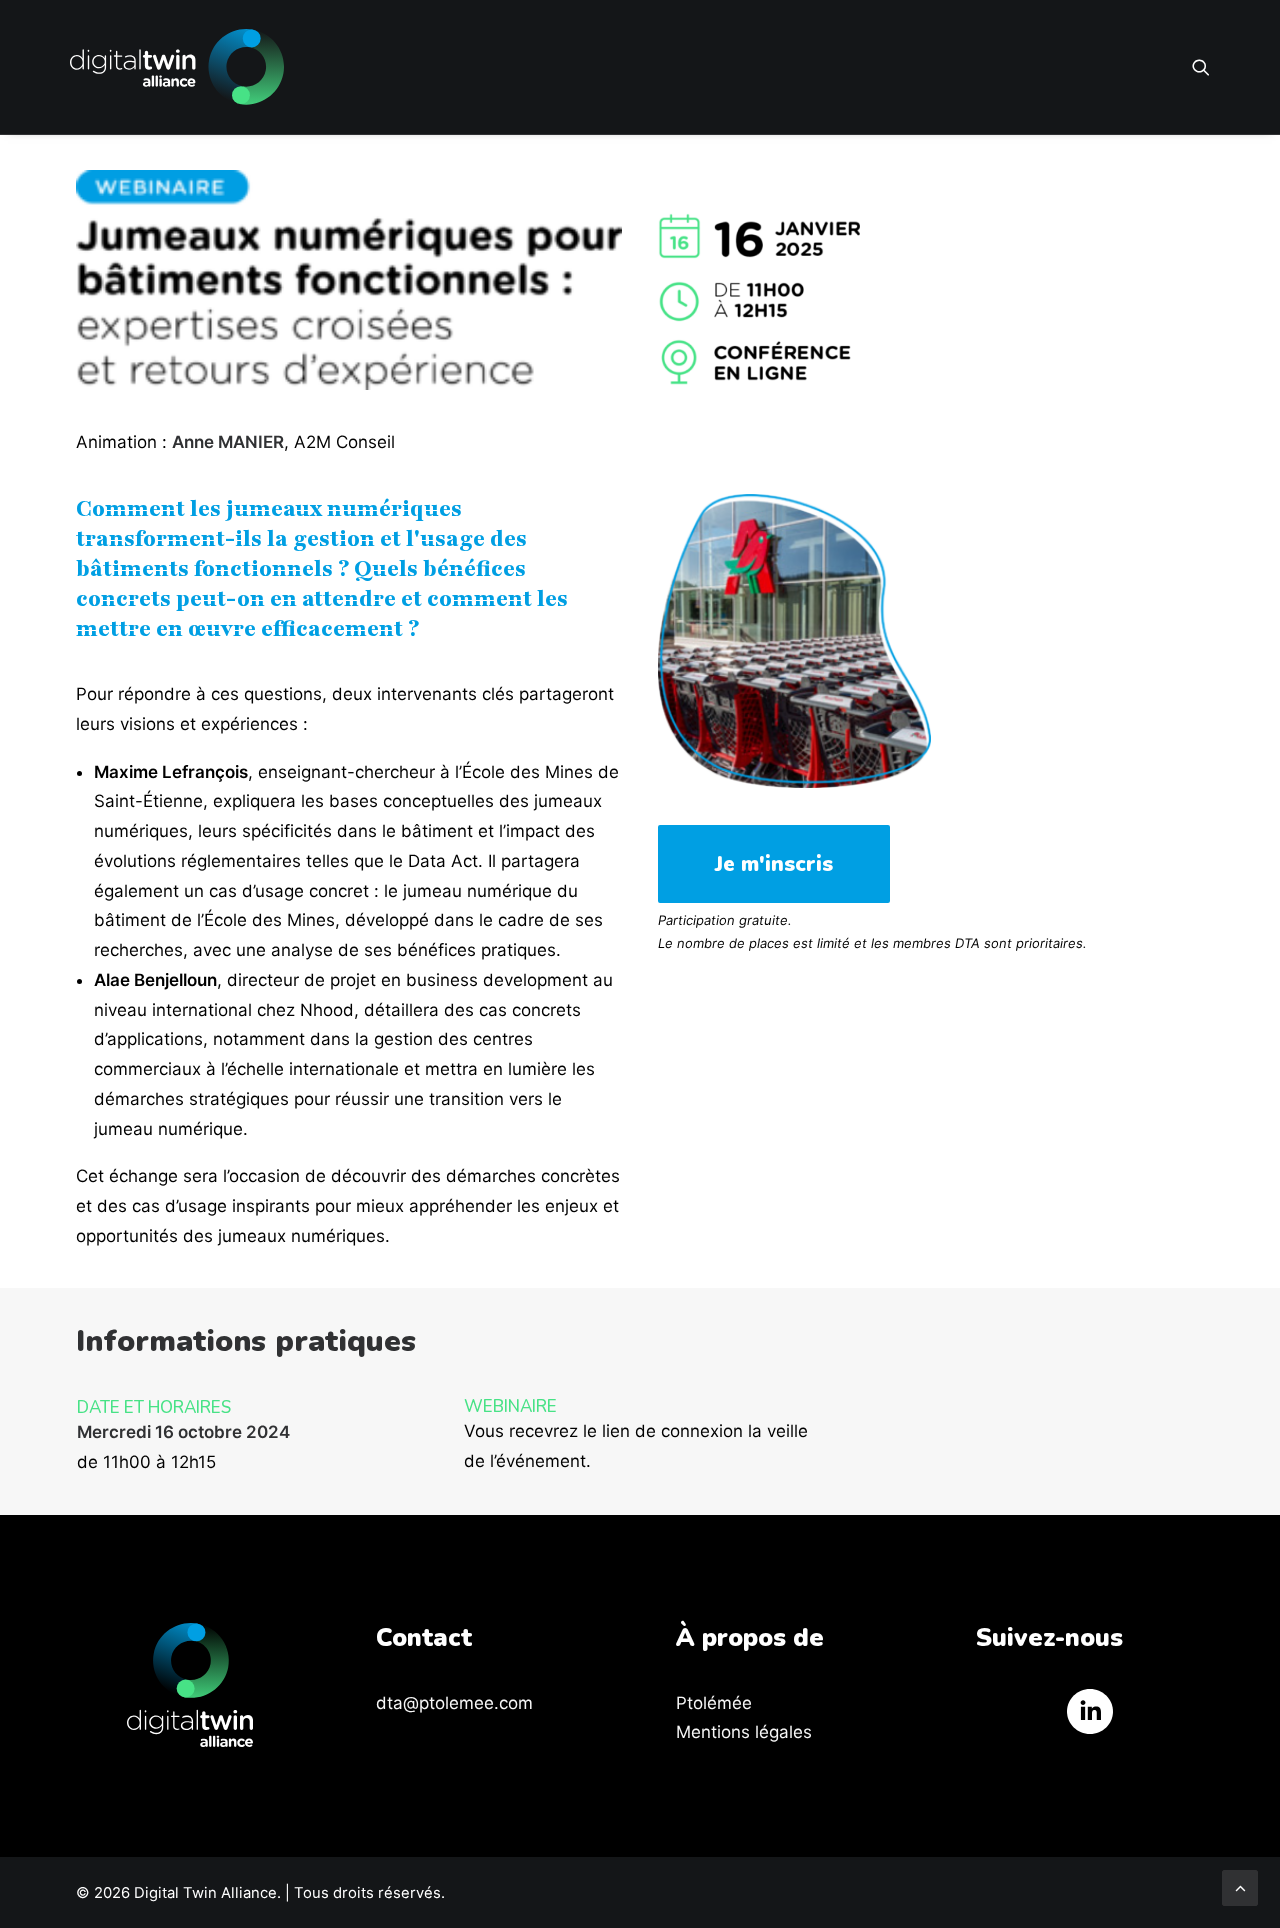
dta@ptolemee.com (454, 1703)
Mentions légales (744, 1732)
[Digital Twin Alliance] (177, 67)
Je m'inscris (774, 864)
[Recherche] (1201, 67)
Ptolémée (714, 1703)
